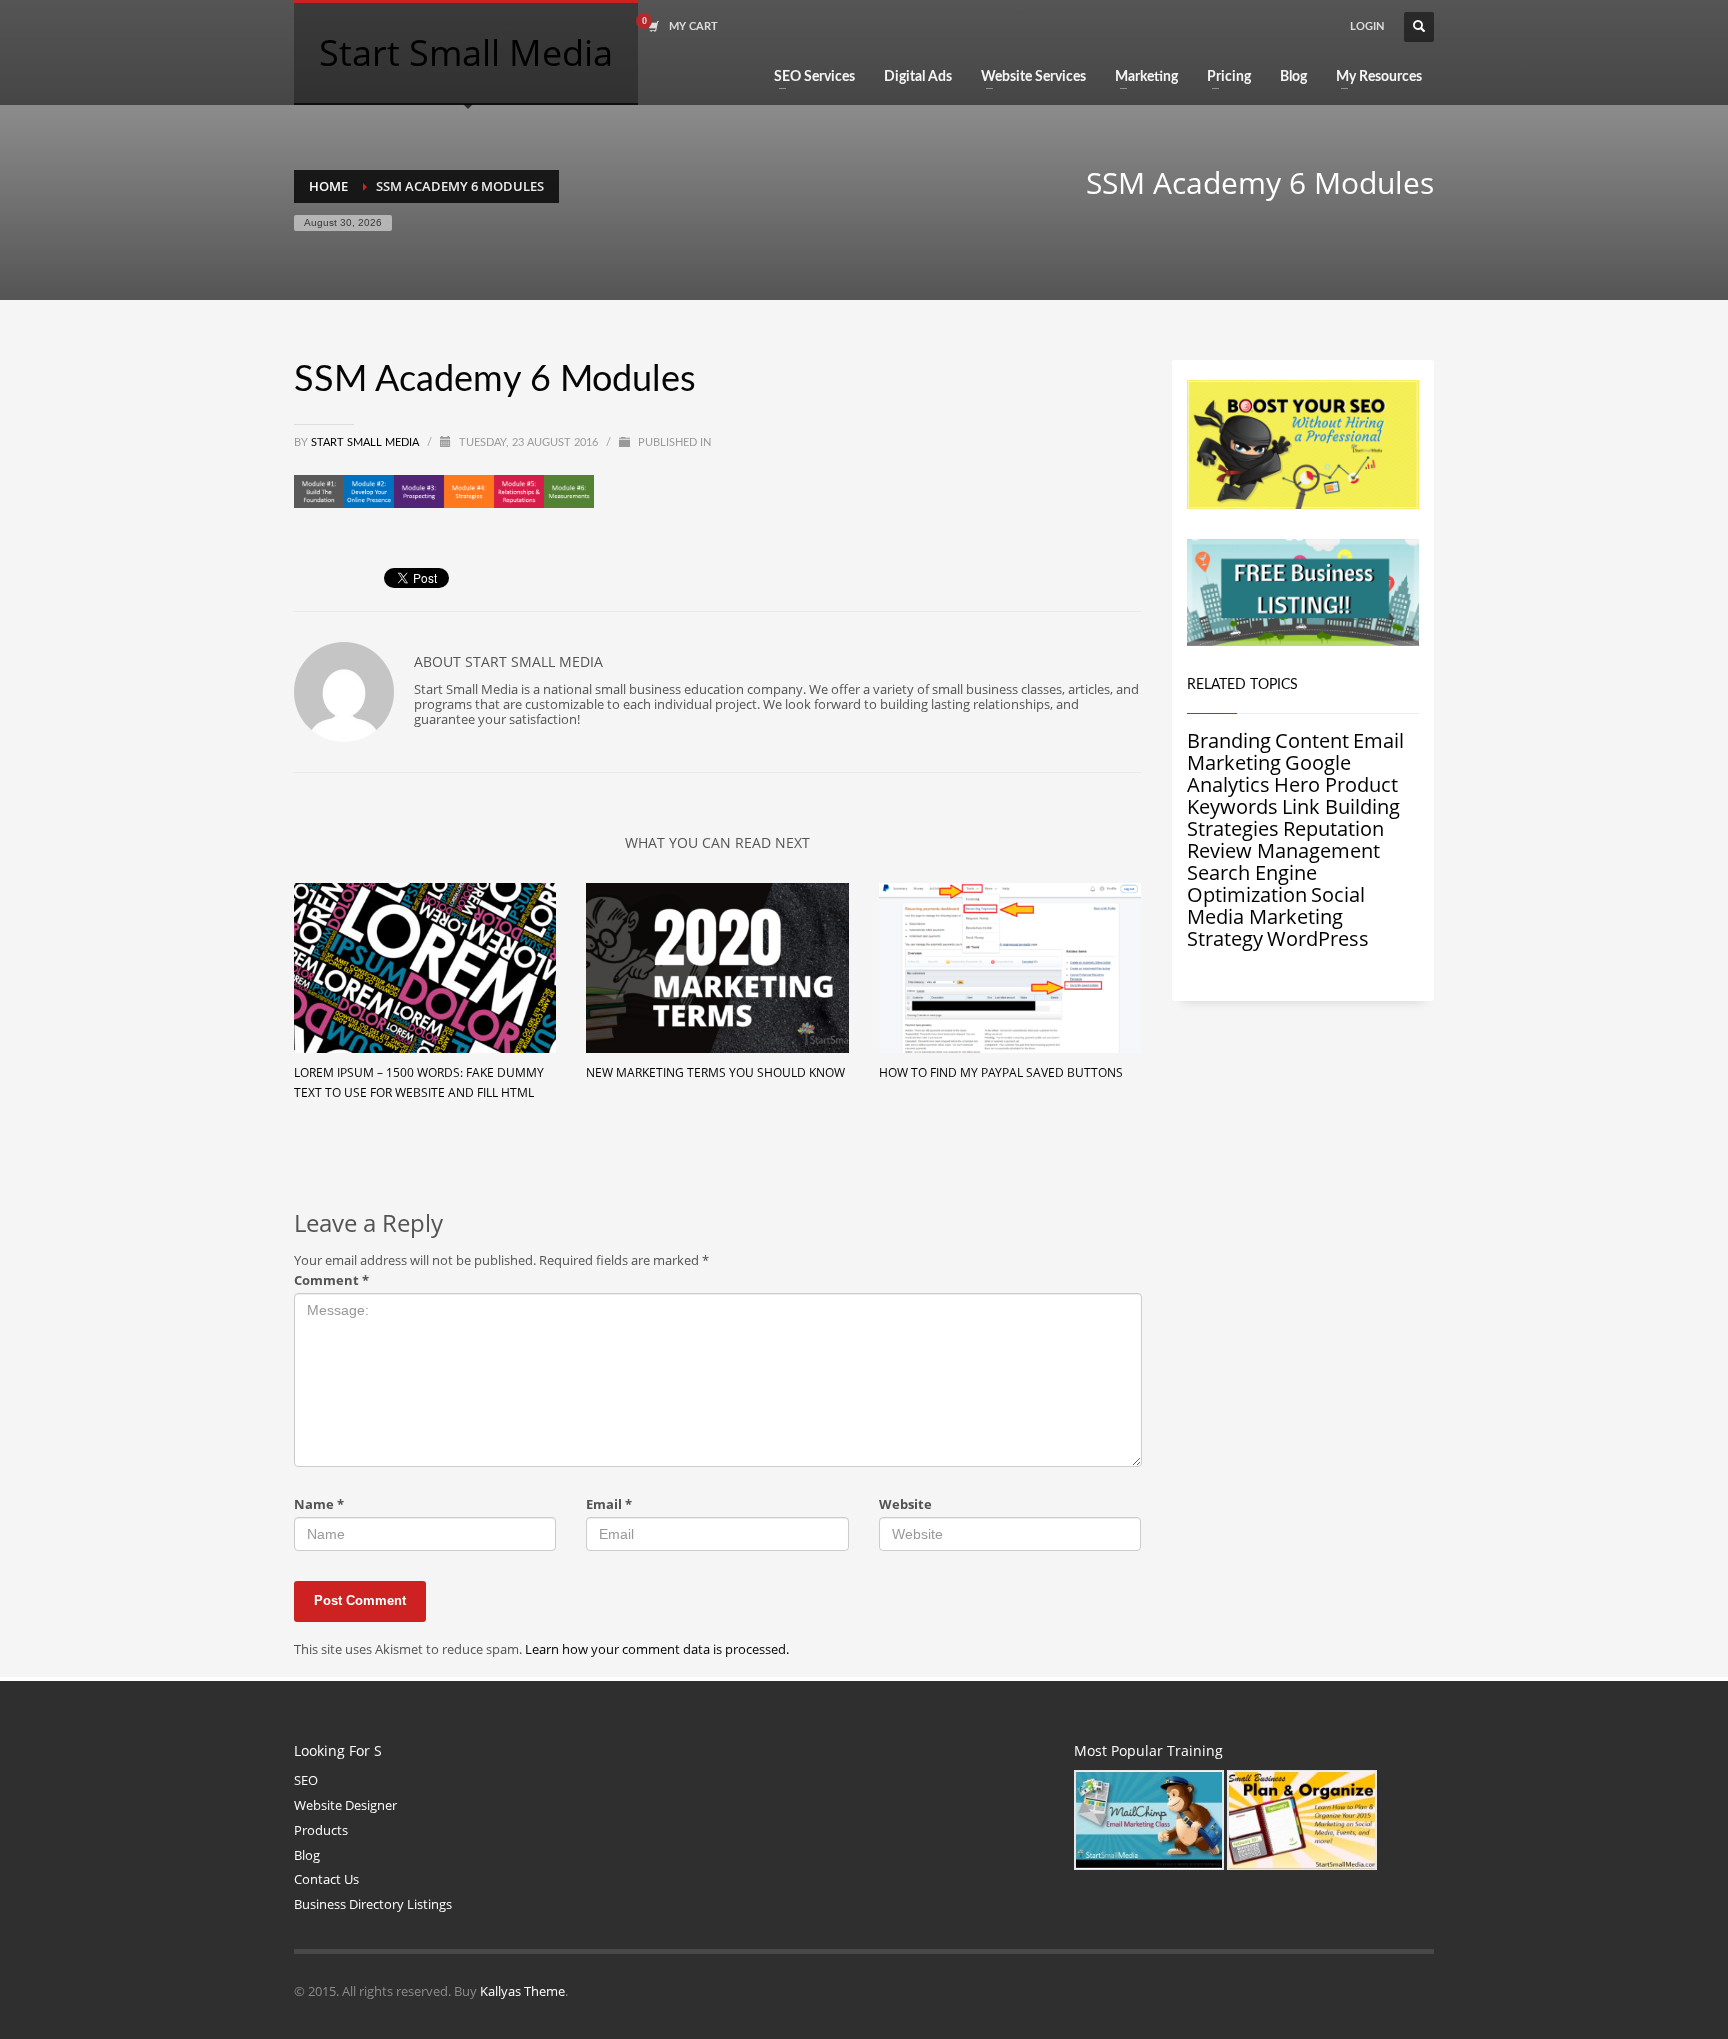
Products (321, 1830)
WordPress (1318, 938)
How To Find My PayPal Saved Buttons (1001, 1072)
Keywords (1232, 806)
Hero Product (1336, 784)
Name (319, 1504)
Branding (1229, 740)
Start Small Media (366, 442)
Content (1312, 740)
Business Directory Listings (373, 1904)
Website (905, 1504)
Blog (307, 1855)
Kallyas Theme (522, 1991)
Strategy (1225, 938)
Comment (331, 1280)
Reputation (1333, 828)
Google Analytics (1269, 773)
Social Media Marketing (1276, 905)
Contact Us (326, 1879)
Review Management (1283, 850)
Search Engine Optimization (1252, 883)
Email (609, 1504)
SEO (306, 1780)
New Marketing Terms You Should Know (715, 1072)
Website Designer (345, 1805)
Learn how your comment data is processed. (657, 1649)
